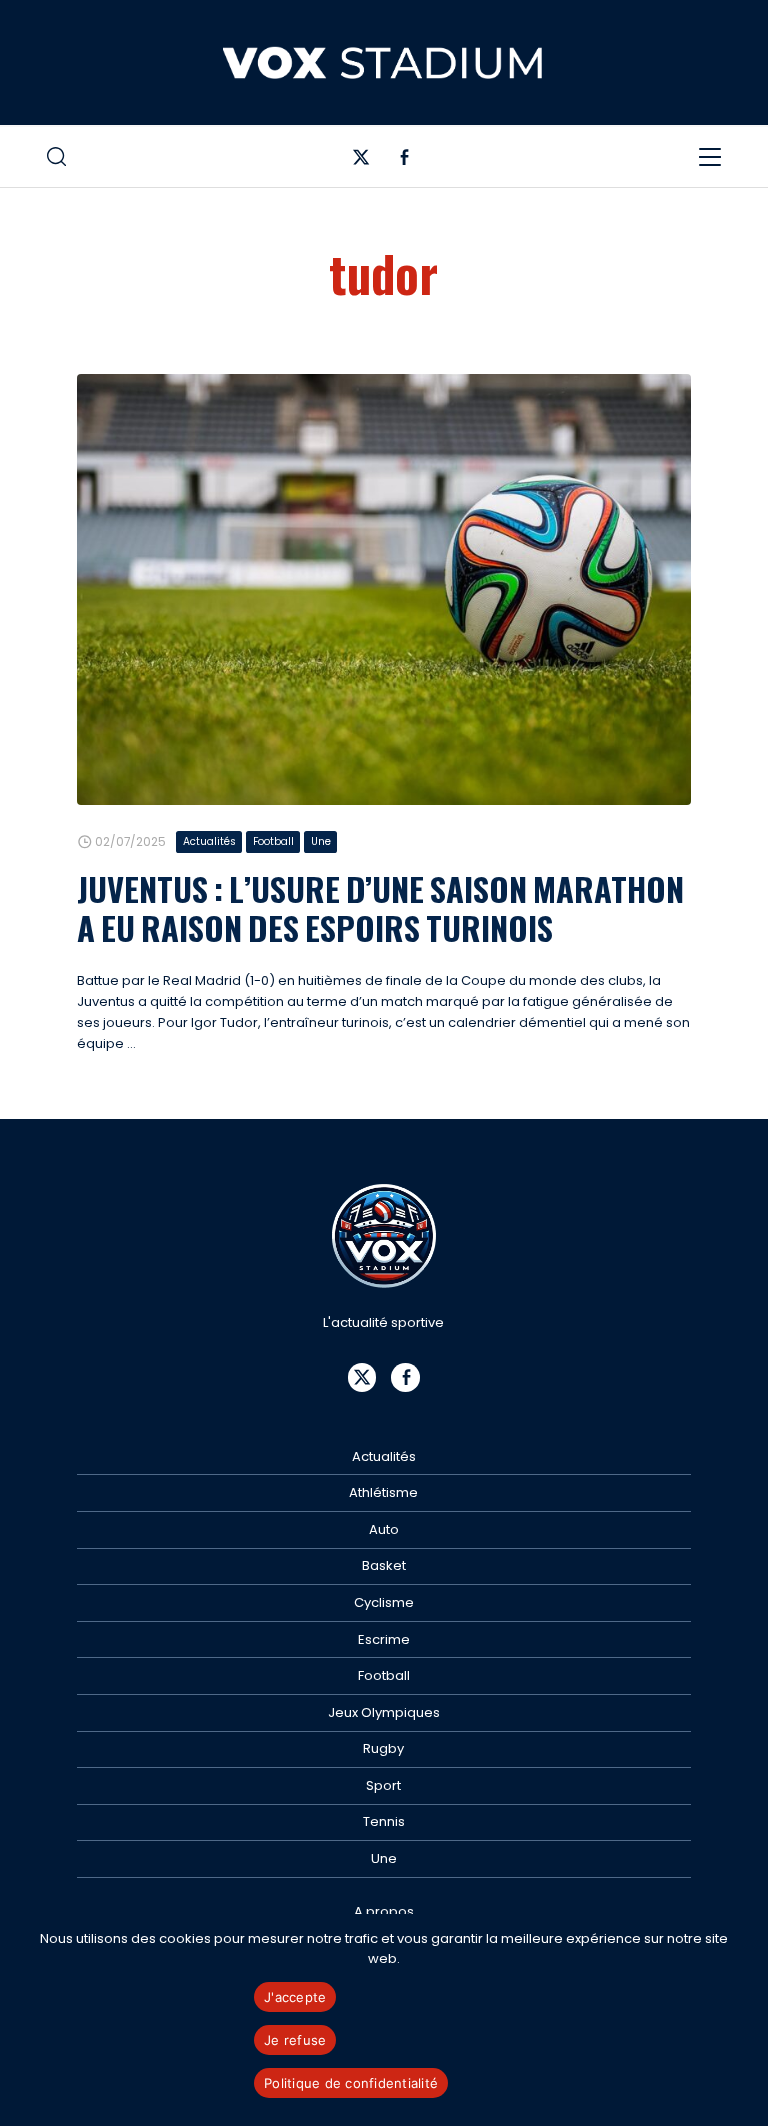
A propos (384, 1911)
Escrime (384, 1639)
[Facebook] (404, 161)
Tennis (384, 1821)
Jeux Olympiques (384, 1712)
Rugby (383, 1748)
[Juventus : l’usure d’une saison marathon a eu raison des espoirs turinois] (384, 590)
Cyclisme (384, 1602)
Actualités (209, 841)
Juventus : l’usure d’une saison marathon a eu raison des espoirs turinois (380, 907)
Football (273, 841)
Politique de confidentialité (351, 2083)
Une (321, 841)
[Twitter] (361, 161)
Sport (383, 1785)
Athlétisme (383, 1492)
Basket (384, 1565)
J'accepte (295, 1997)
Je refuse (295, 2040)
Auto (384, 1529)
